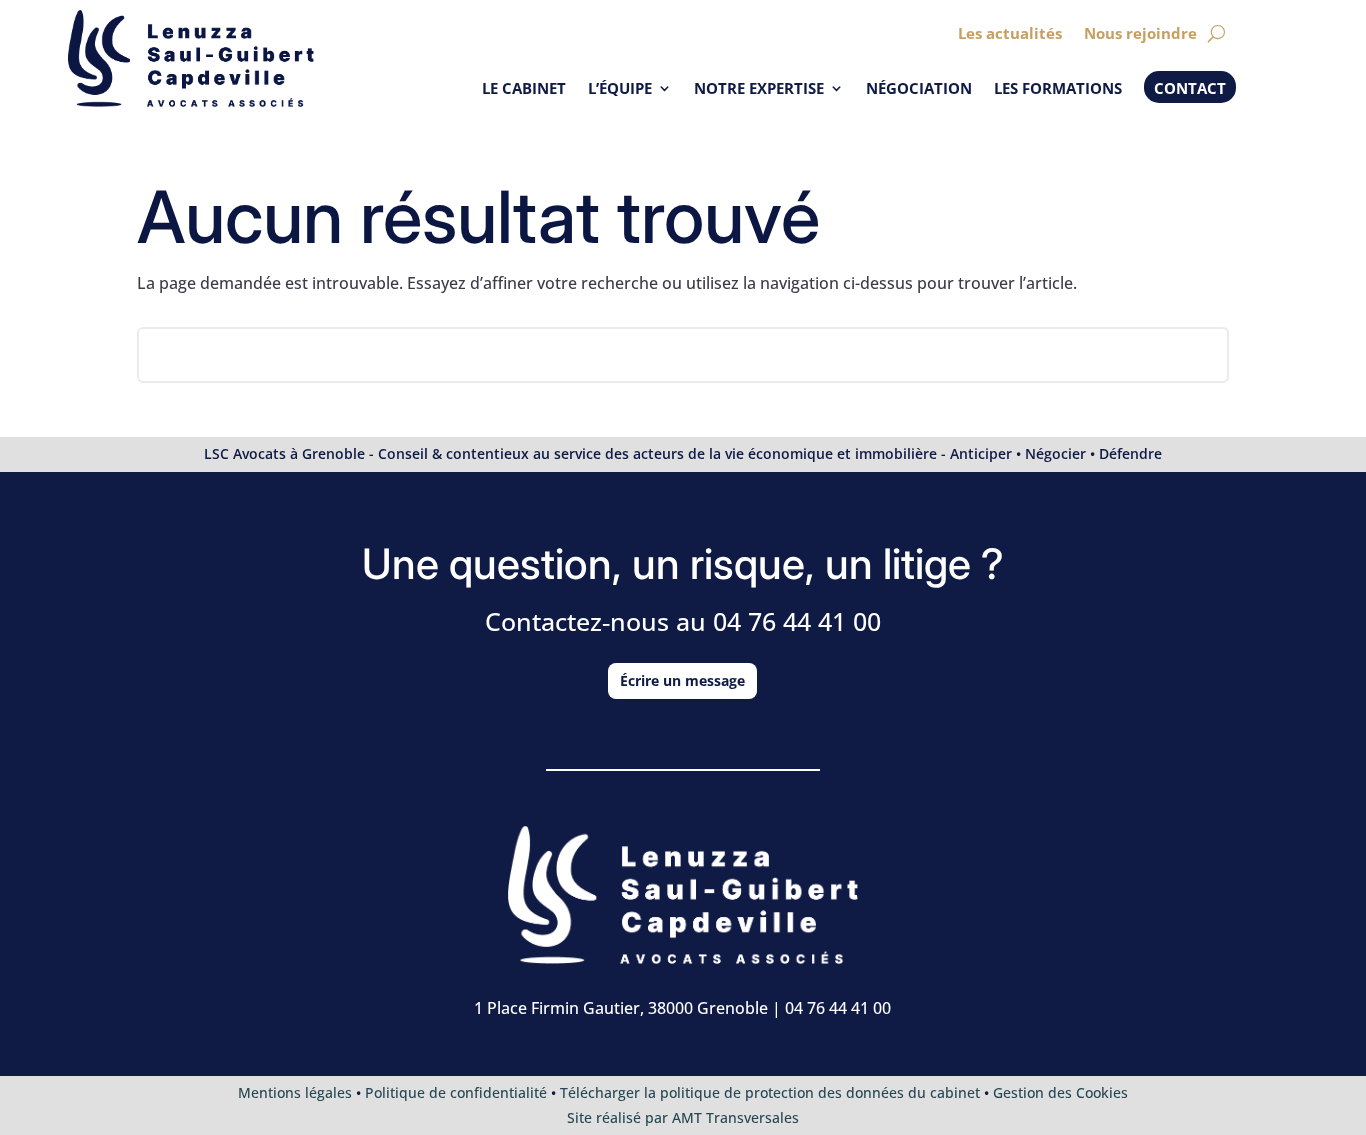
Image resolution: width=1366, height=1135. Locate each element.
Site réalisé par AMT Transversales (683, 1117)
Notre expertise (759, 89)
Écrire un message (682, 680)
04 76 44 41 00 (797, 621)
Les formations (1058, 89)
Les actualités (1010, 34)
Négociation (919, 89)
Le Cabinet (524, 89)
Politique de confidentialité (456, 1092)
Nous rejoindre (1140, 34)
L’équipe (620, 89)
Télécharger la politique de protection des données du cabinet (770, 1092)
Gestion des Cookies (1060, 1092)
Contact (1190, 88)
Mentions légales (295, 1092)
